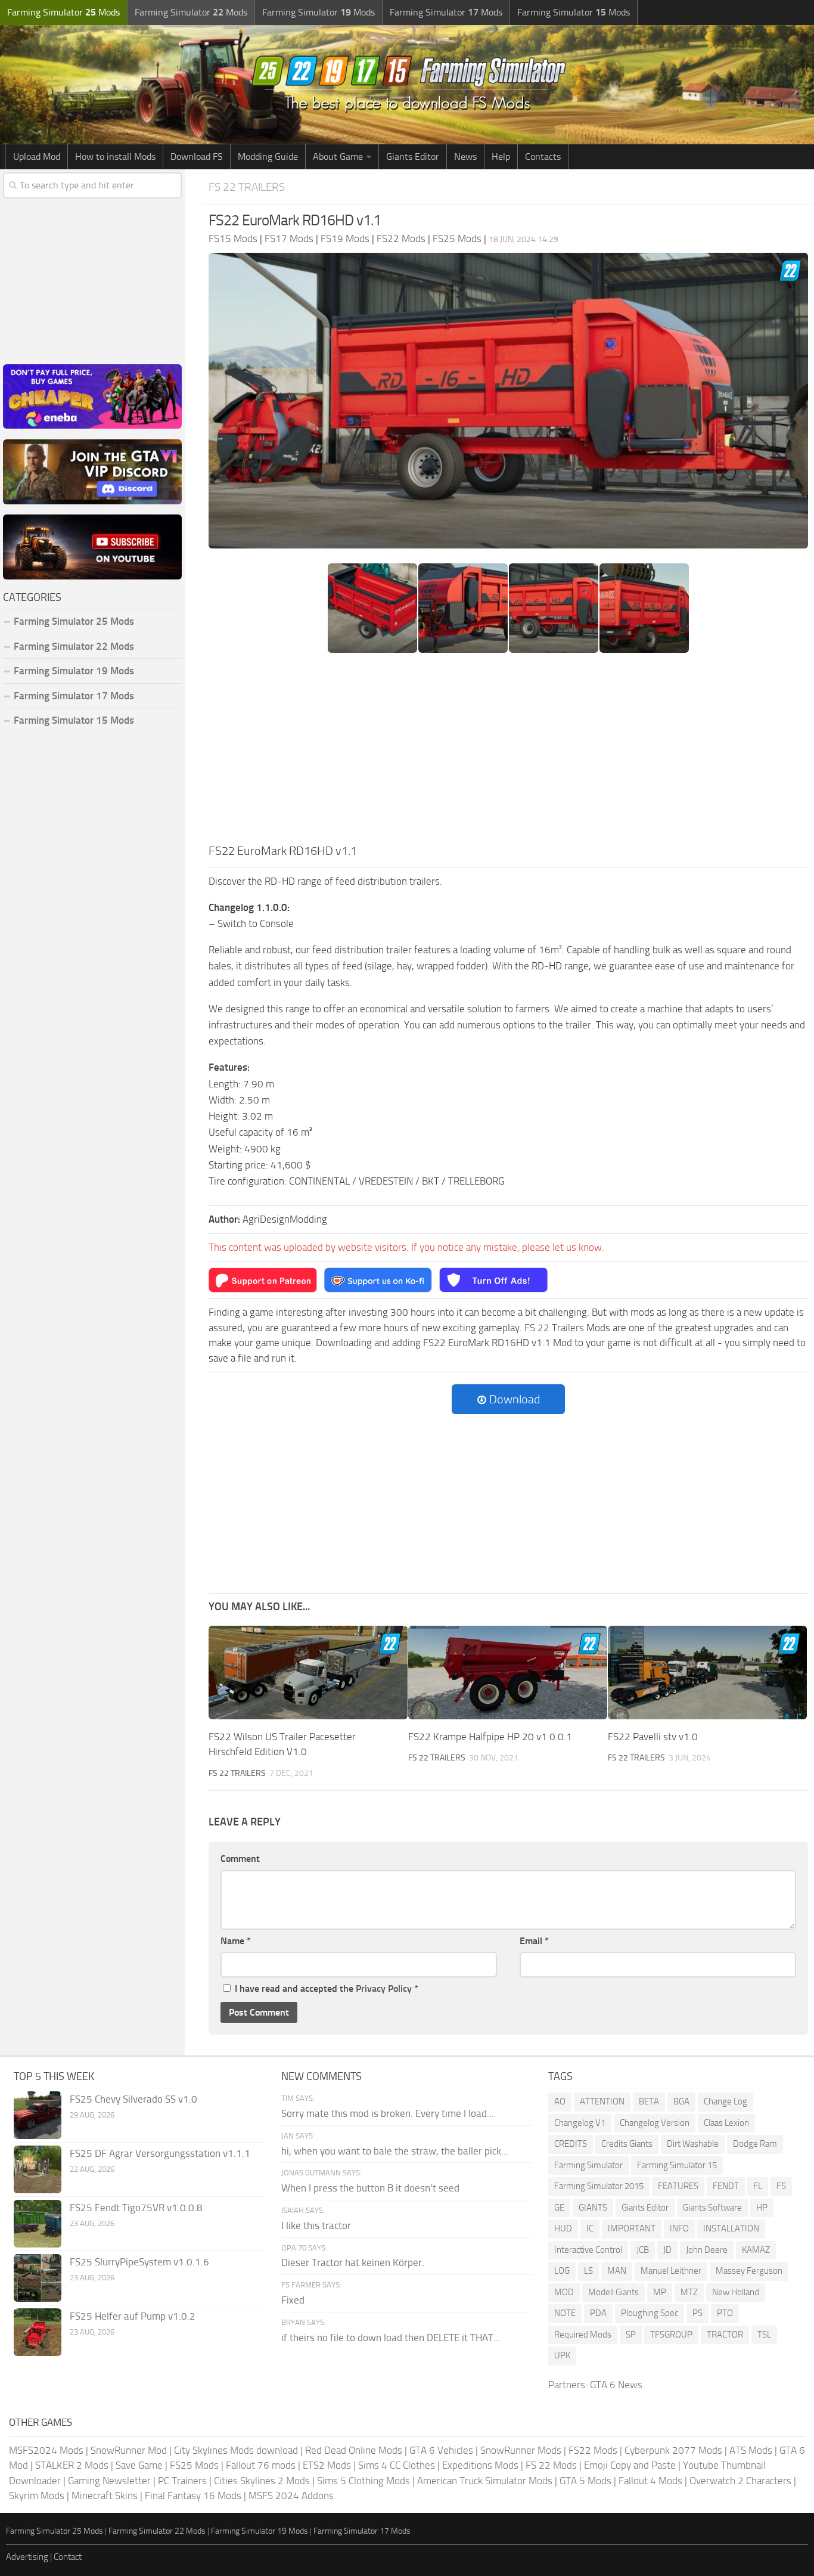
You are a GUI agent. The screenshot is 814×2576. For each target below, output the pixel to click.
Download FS (197, 156)
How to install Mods (115, 156)
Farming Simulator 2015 (599, 2186)
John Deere (707, 2250)
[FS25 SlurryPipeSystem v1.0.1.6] (38, 2278)
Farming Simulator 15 (677, 2165)
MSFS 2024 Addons (291, 2496)
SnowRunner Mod (129, 2450)
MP (660, 2292)
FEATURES (678, 2186)
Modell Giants (613, 2292)
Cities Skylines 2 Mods (262, 2481)
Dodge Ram (755, 2144)
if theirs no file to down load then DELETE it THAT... (391, 2338)
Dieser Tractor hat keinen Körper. (353, 2262)
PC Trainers (182, 2481)
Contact (68, 2557)
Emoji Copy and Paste (630, 2465)
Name (236, 1941)
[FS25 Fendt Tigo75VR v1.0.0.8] (38, 2224)
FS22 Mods (593, 2450)
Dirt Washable (693, 2144)
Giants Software (712, 2208)
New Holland (736, 2292)
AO (560, 2101)
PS (698, 2313)
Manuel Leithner (671, 2271)
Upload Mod (37, 156)
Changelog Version (655, 2123)
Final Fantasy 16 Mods (193, 2496)
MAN (617, 2271)
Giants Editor (413, 156)
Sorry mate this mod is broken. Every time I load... (388, 2113)
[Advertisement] (508, 752)
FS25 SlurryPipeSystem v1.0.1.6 (139, 2262)
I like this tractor (316, 2225)
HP (762, 2208)
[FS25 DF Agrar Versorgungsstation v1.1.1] (38, 2169)
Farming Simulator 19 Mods (74, 671)
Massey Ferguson (749, 2271)
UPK (562, 2355)
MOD (564, 2292)
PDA (598, 2313)
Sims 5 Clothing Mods (363, 2481)
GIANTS (593, 2208)
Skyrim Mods (37, 2496)
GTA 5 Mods (585, 2481)
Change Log (726, 2101)
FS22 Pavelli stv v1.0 (653, 1737)
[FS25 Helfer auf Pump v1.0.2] (38, 2332)
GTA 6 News (616, 2385)
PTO (725, 2313)
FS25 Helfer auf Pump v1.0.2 (133, 2316)
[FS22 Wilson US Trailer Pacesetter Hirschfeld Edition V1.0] (308, 1673)
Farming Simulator (588, 2165)
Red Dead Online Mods (354, 2450)
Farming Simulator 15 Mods (74, 720)
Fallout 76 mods (261, 2465)
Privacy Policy (384, 1988)
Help (501, 156)
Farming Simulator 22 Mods (74, 646)
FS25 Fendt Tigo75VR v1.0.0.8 (136, 2208)
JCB (643, 2250)
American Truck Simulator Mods (485, 2481)
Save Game (139, 2465)
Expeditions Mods (480, 2465)
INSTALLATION (731, 2228)
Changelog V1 (580, 2123)
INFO (679, 2228)
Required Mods (583, 2335)
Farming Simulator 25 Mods (55, 2531)
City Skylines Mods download (236, 2450)
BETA (649, 2101)
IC (590, 2228)
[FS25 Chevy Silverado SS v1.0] (38, 2115)
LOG (562, 2271)
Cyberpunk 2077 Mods (673, 2450)
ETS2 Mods (327, 2465)
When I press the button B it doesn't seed (370, 2188)
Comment (240, 1859)
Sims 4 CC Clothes (397, 2465)
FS (781, 2186)
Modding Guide (268, 156)
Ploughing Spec (650, 2313)
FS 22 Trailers (247, 187)
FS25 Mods (194, 2465)
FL (758, 2186)
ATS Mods (751, 2450)
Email (534, 1941)
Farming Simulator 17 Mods (74, 696)
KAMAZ (756, 2250)
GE (559, 2208)
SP (631, 2335)
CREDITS (571, 2144)
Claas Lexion (726, 2123)
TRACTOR (725, 2335)
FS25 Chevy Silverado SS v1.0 (133, 2099)
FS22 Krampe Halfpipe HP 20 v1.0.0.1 (490, 1737)
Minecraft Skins (105, 2496)
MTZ (689, 2292)
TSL (764, 2335)
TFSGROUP (671, 2335)
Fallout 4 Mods (650, 2481)
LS (588, 2271)
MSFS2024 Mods (46, 2450)
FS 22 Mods (551, 2465)
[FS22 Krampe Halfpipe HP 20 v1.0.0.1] (508, 1673)
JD (667, 2250)
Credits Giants (627, 2144)
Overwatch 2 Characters (740, 2481)
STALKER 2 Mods (72, 2465)
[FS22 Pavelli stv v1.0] (707, 1673)
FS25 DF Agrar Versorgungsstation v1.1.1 (160, 2153)
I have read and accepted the (327, 1988)
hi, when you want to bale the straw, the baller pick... (395, 2151)
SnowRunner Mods (521, 2450)
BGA (681, 2101)
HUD (563, 2228)
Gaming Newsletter (109, 2481)
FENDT (726, 2186)
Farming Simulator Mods (63, 12)
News (465, 156)
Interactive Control (588, 2250)
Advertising (27, 2557)
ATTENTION (602, 2101)
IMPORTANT (632, 2228)
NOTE (565, 2313)
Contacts (543, 156)
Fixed (293, 2300)
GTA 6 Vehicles (441, 2450)
